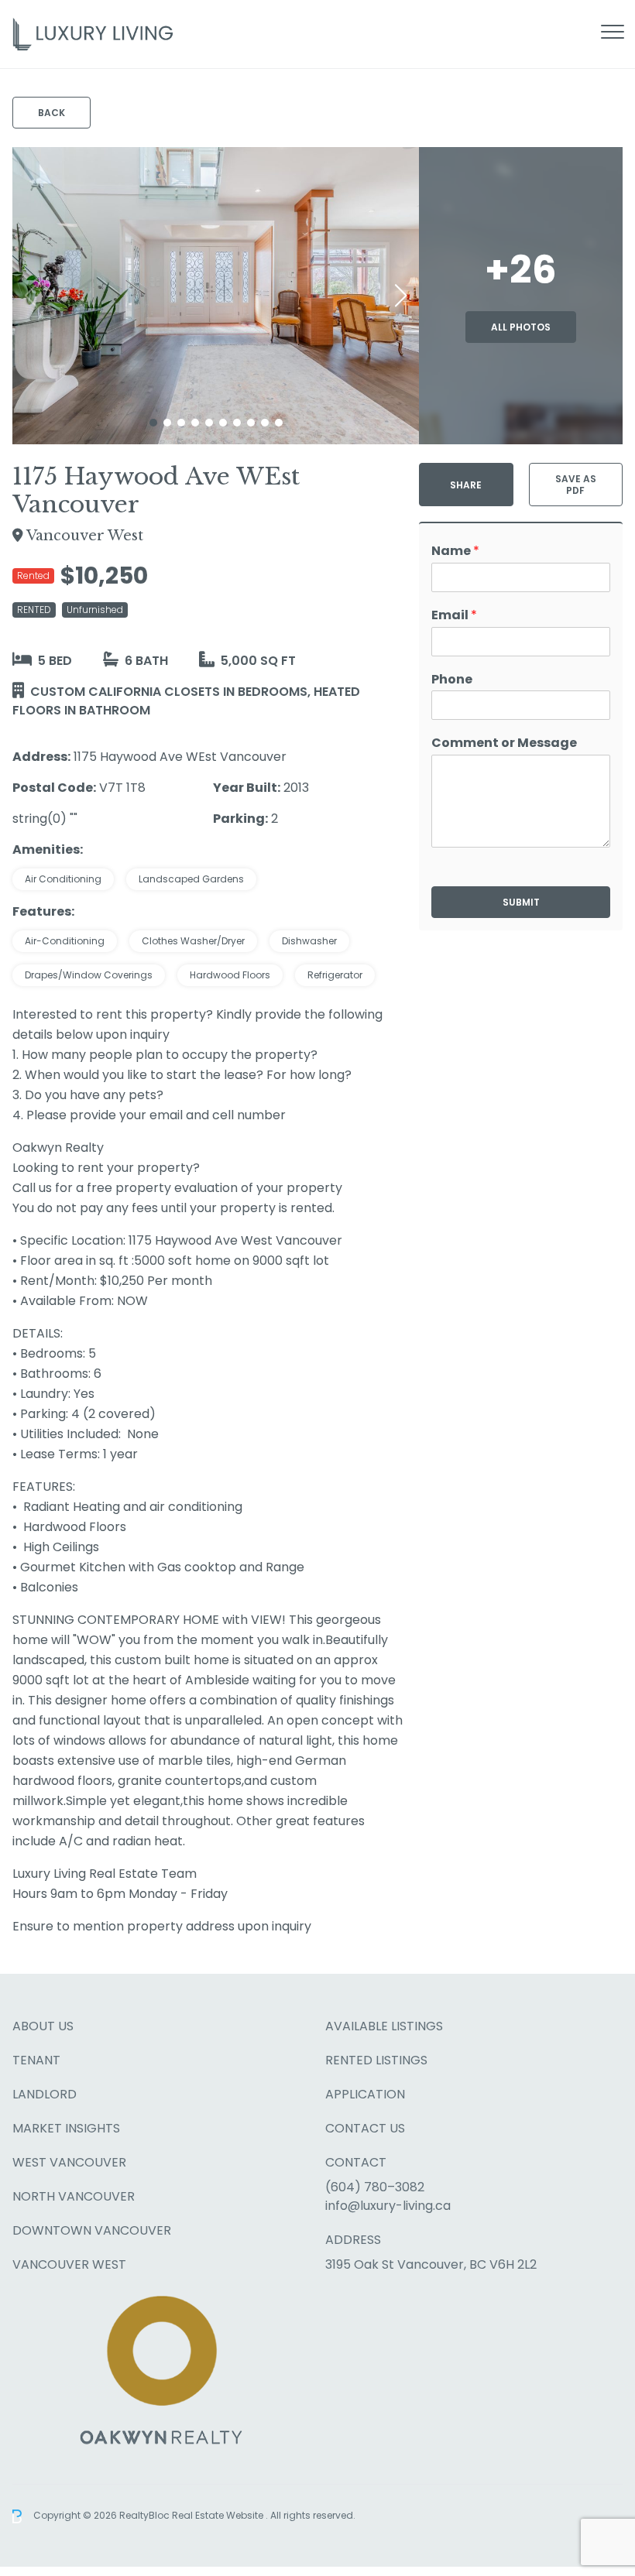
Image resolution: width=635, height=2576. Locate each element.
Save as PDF (576, 485)
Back (51, 113)
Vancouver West (69, 2264)
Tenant (36, 2060)
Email (454, 616)
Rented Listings (376, 2060)
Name (455, 552)
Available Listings (384, 2026)
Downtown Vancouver (92, 2230)
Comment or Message (504, 743)
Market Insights (66, 2128)
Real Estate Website (219, 2515)
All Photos (521, 327)
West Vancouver (69, 2162)
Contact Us (365, 2128)
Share (466, 485)
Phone (452, 680)
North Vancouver (74, 2196)
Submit (521, 902)
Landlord (45, 2094)
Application (365, 2094)
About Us (43, 2026)
